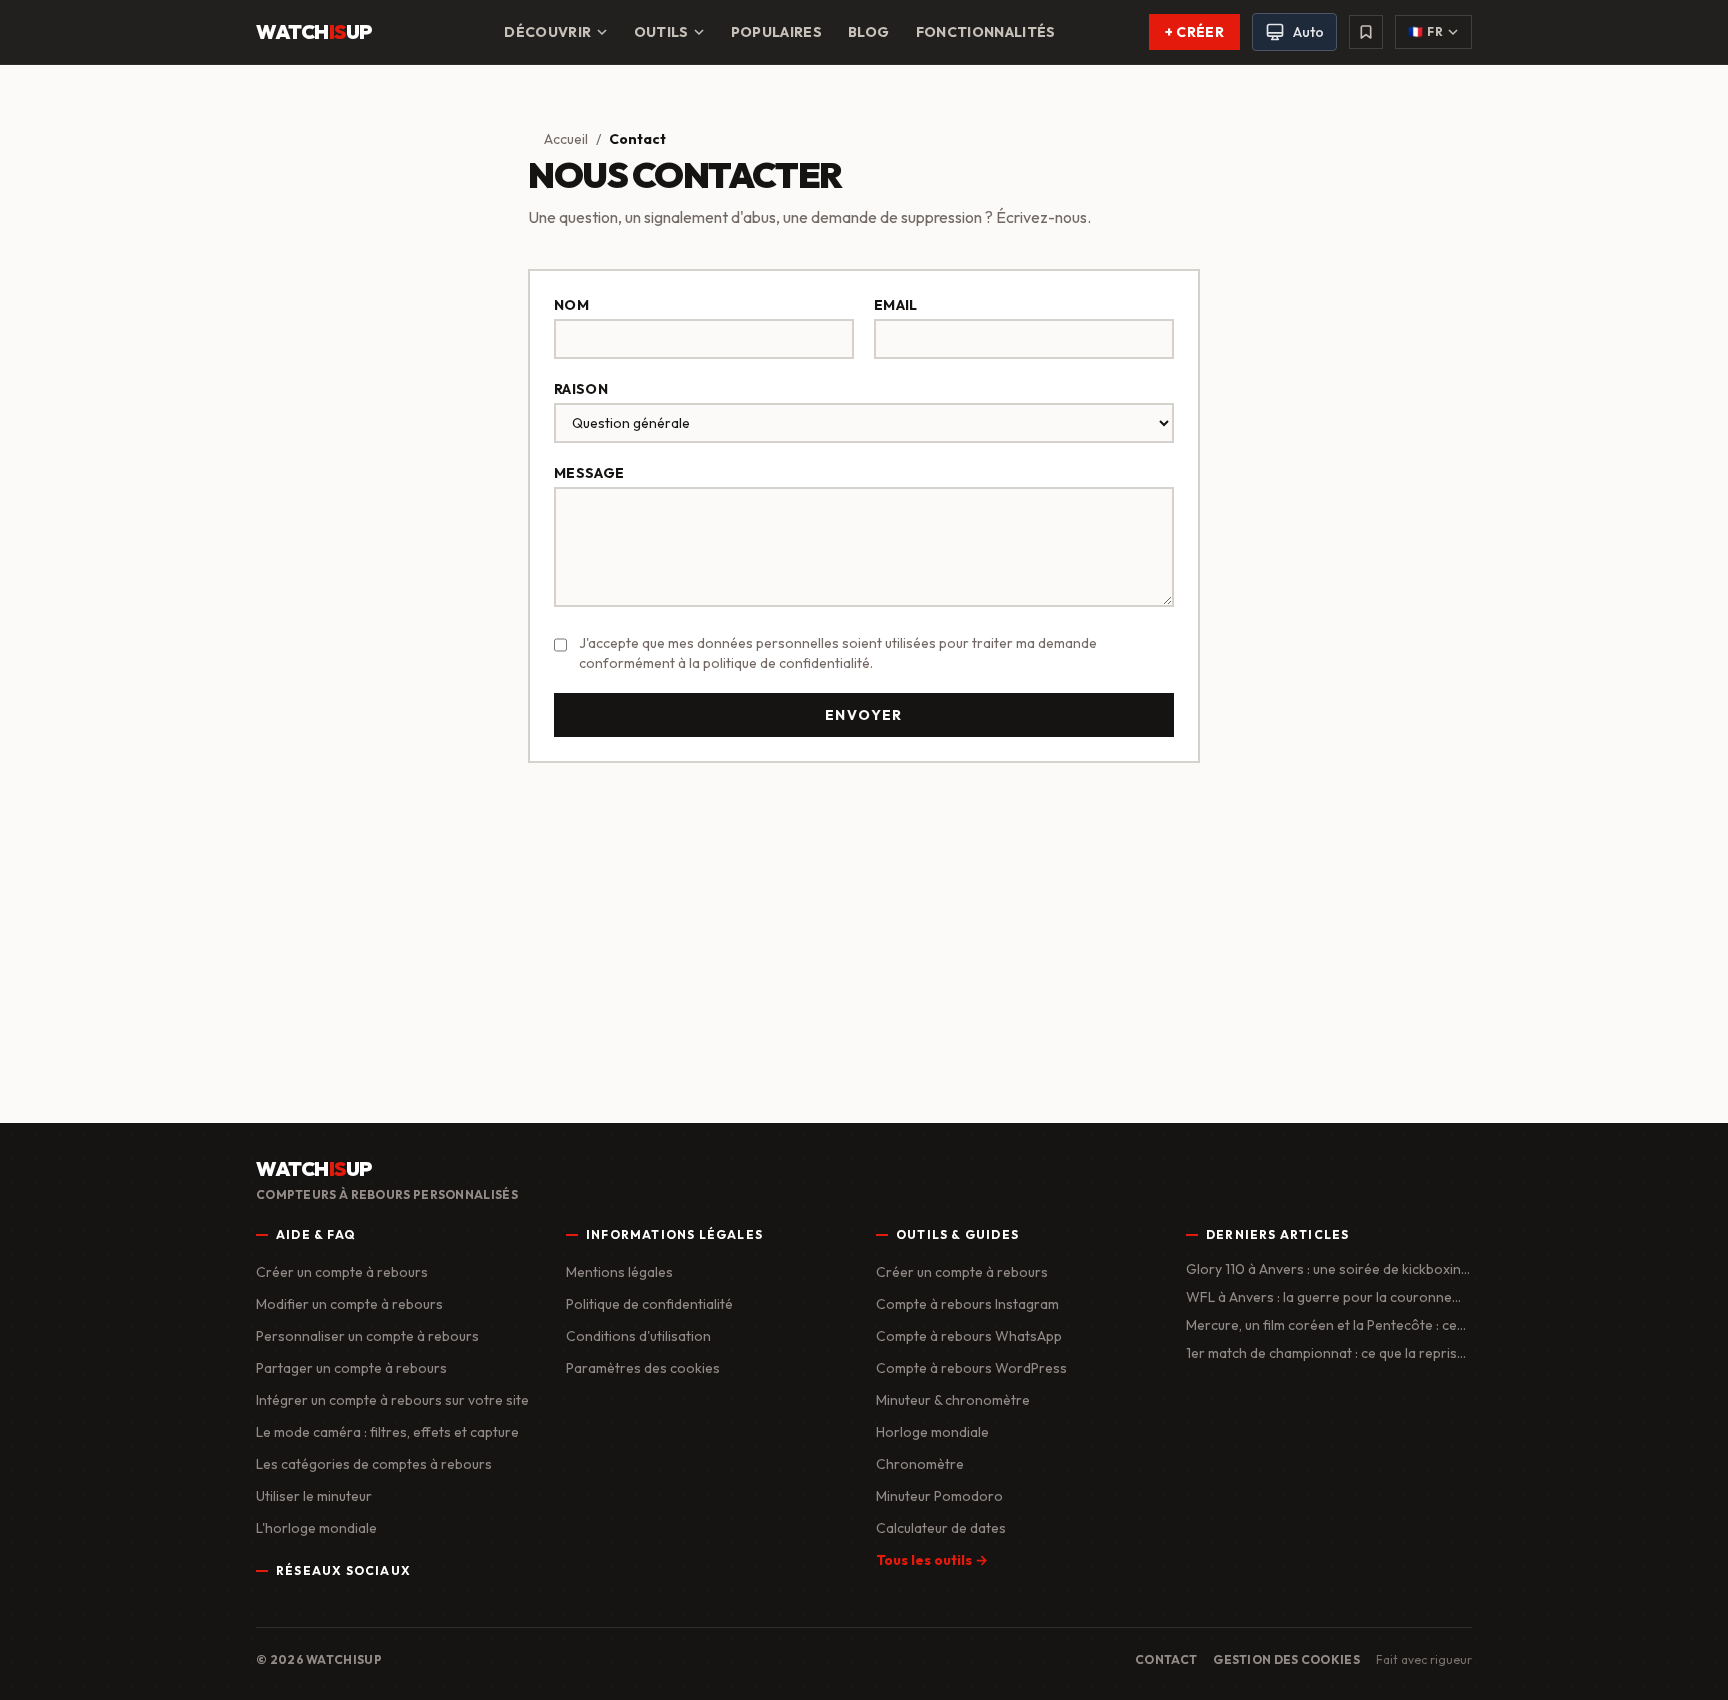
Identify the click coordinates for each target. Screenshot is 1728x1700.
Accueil (566, 139)
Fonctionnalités (986, 32)
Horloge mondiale (932, 1432)
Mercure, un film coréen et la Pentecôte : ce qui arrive (1321, 1325)
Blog (868, 32)
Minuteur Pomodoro (939, 1496)
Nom (571, 305)
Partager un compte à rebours (351, 1368)
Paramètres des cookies (643, 1368)
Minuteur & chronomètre (953, 1400)
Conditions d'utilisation (638, 1336)
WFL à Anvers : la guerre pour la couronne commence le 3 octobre (1319, 1297)
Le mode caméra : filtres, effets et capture (387, 1432)
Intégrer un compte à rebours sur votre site (392, 1400)
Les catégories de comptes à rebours (374, 1464)
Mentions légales (619, 1272)
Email (896, 305)
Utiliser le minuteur (314, 1496)
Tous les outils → (932, 1560)
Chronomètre (920, 1464)
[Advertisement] (864, 935)
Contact (1166, 1659)
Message (589, 473)
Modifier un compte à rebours (349, 1304)
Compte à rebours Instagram (967, 1304)
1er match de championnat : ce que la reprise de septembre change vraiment (1325, 1353)
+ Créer (1194, 32)
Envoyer (864, 715)
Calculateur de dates (941, 1528)
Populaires (777, 32)
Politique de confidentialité (649, 1304)
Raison (581, 389)
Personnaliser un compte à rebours (367, 1336)
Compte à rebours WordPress (971, 1368)
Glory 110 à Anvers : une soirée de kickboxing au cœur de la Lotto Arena (1327, 1269)
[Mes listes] (1366, 32)
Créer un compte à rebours (342, 1272)
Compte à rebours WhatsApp (969, 1336)
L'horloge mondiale (316, 1528)
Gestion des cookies (1286, 1659)
